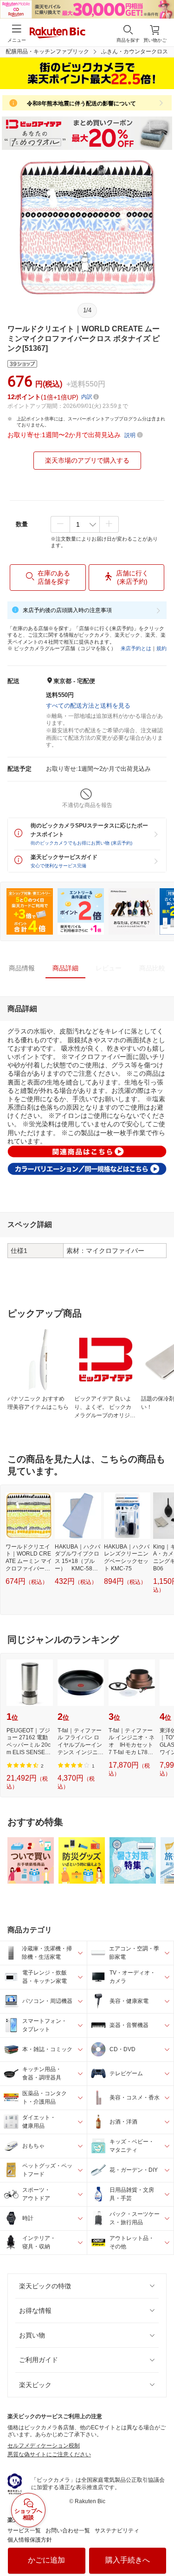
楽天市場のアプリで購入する (87, 460)
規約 (161, 648)
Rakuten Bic (58, 33)
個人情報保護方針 (30, 2540)
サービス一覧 (24, 2531)
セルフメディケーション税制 (44, 2446)
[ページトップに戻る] (161, 2545)
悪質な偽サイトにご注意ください (49, 2454)
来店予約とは (136, 648)
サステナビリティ (117, 2531)
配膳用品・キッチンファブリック (47, 52)
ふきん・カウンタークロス (135, 52)
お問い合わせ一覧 (68, 2531)
